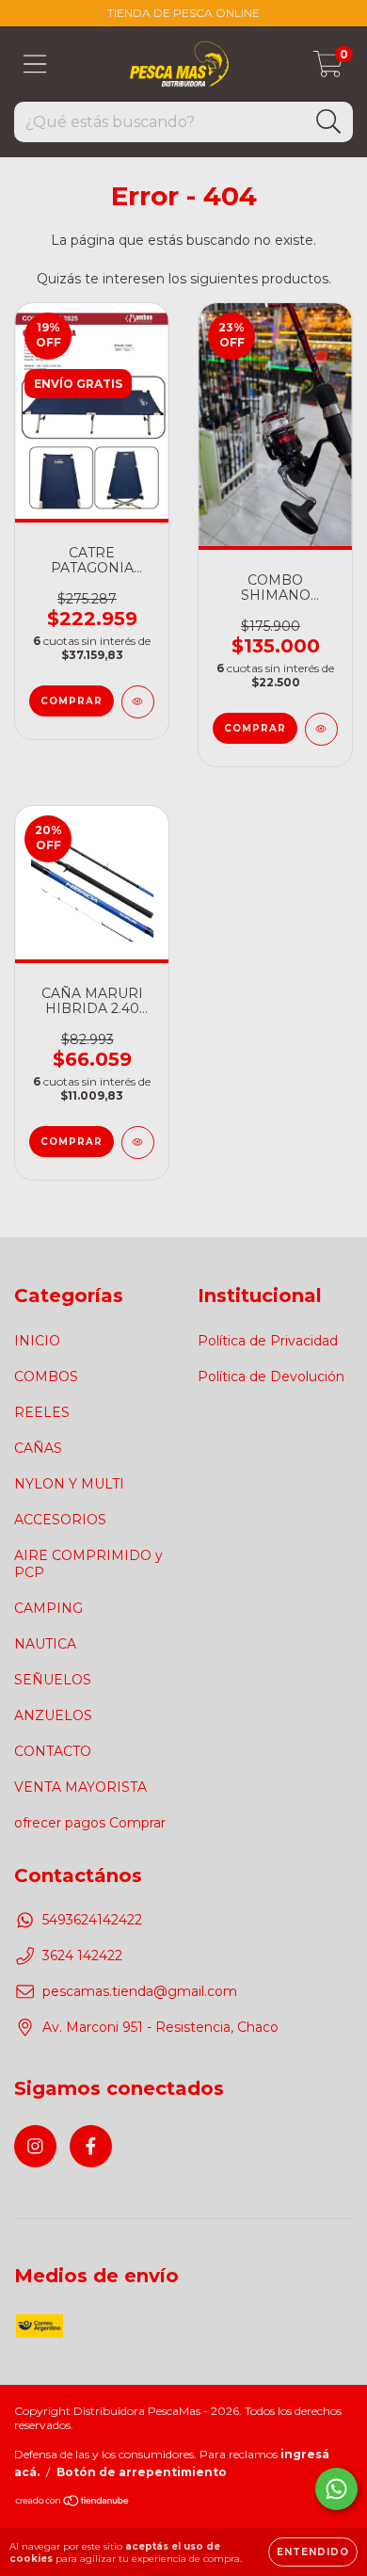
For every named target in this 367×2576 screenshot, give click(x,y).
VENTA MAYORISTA (80, 1787)
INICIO (37, 1341)
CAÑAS (38, 1448)
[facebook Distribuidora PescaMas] (91, 2146)
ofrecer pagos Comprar (90, 1823)
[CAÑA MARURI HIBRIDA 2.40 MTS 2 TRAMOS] (138, 1143)
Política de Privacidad (268, 1341)
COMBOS (46, 1377)
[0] (328, 69)
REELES (42, 1412)
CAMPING (48, 1608)
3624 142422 (82, 1956)
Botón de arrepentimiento (142, 2472)
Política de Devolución (271, 1377)
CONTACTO (53, 1751)
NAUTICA (45, 1644)
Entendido (313, 2552)
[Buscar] (329, 122)
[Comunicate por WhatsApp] (336, 2489)
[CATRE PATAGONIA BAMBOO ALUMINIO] (138, 702)
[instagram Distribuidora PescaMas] (35, 2146)
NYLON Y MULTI (69, 1484)
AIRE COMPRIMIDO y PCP (88, 1564)
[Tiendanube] (73, 2502)
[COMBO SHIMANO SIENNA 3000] (321, 729)
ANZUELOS (53, 1715)
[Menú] (35, 64)
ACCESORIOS (60, 1520)
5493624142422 (92, 1920)
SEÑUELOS (53, 1680)
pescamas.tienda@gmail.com (140, 1991)
